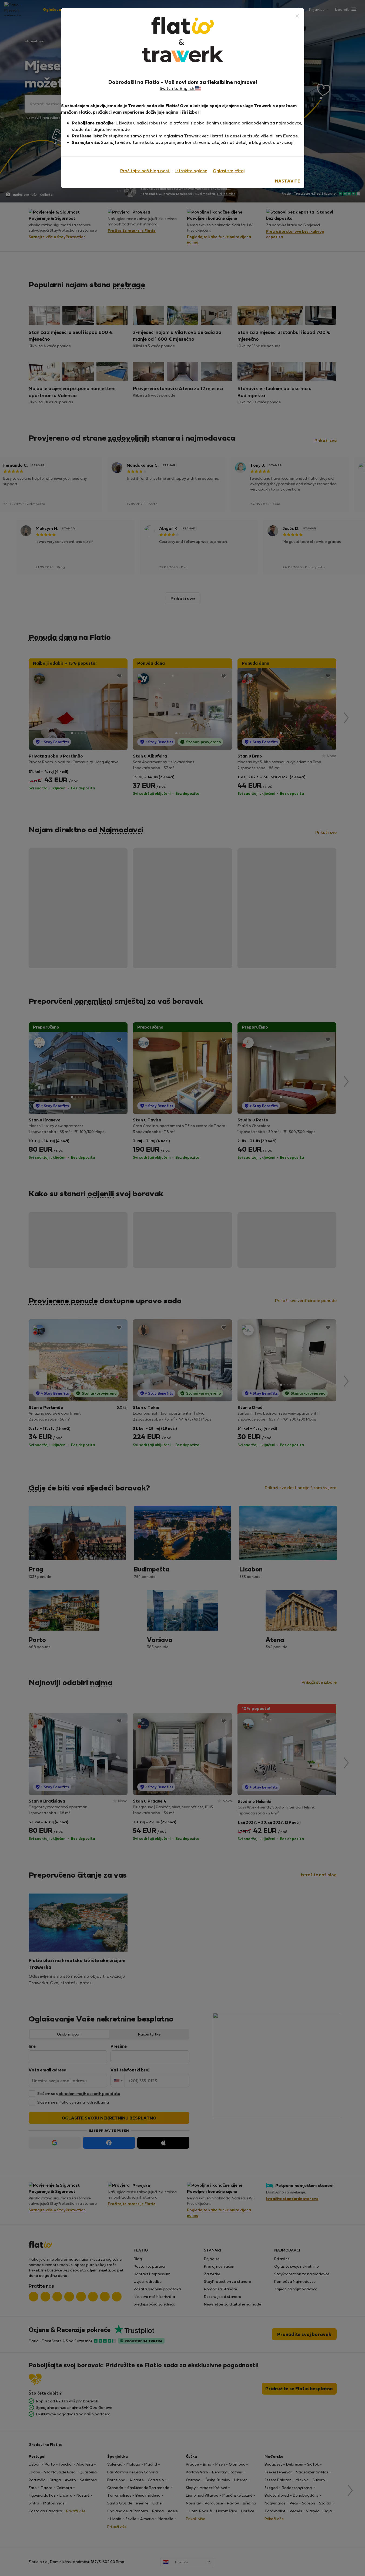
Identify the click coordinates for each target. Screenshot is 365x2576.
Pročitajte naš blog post (145, 170)
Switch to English (178, 88)
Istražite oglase (191, 170)
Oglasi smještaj (229, 170)
